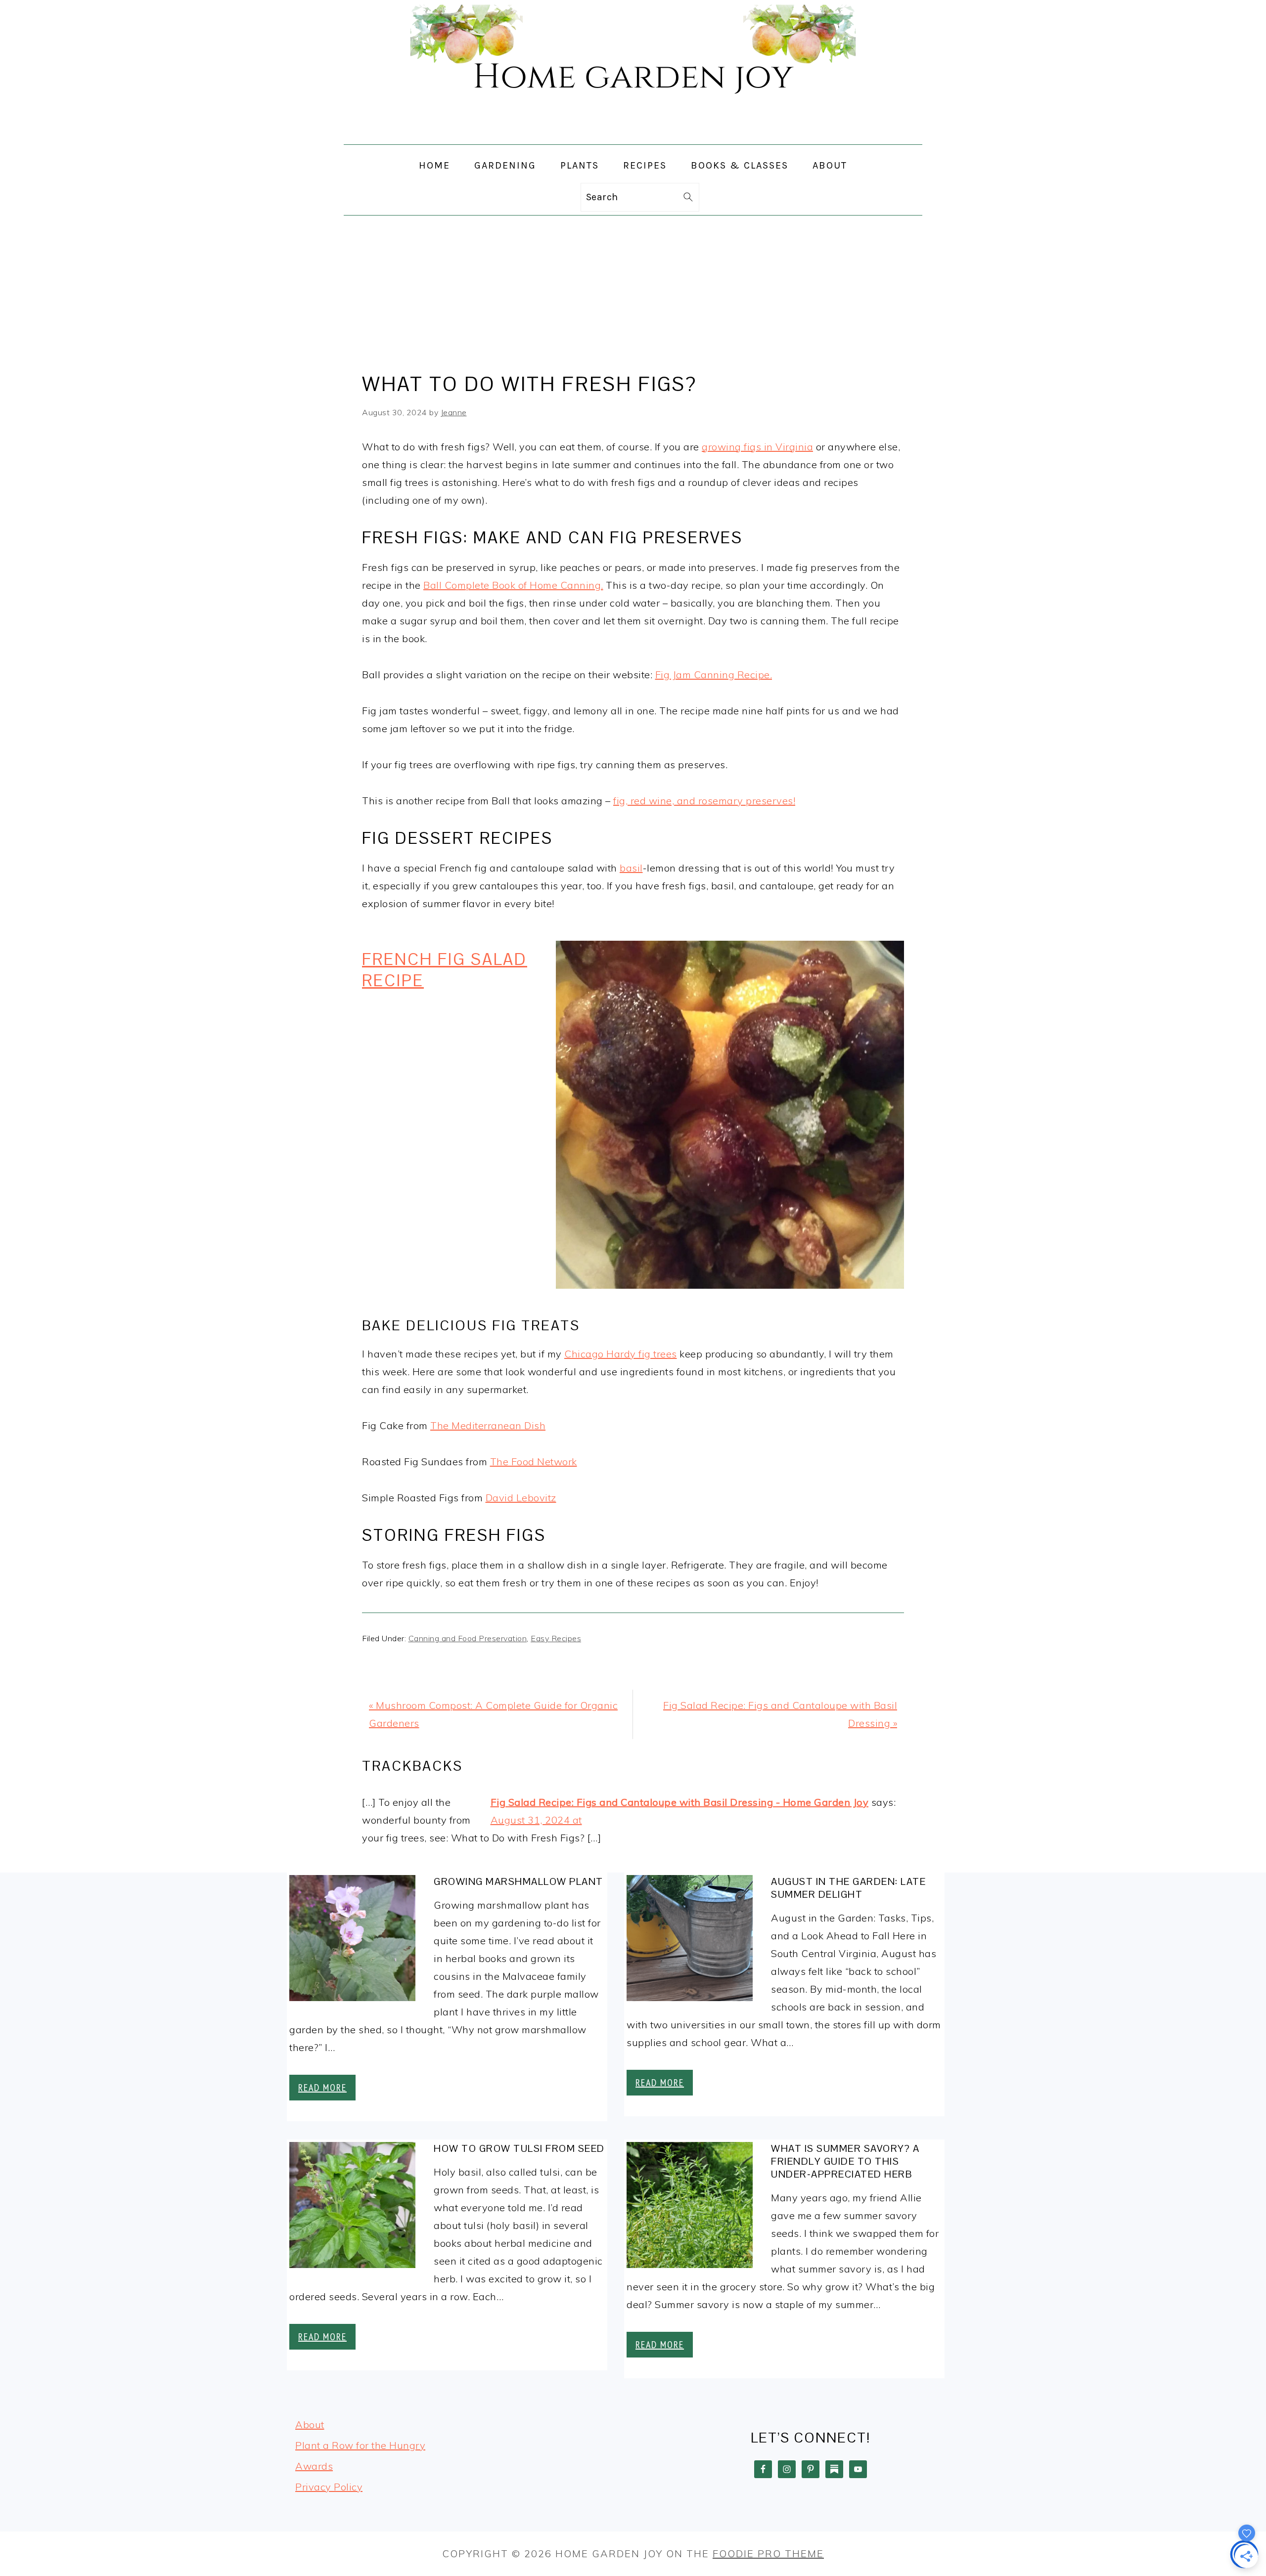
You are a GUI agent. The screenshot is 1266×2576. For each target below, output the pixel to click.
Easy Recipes (556, 1638)
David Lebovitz (521, 1498)
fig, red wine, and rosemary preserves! (704, 801)
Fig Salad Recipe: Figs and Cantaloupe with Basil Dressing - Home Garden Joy (680, 1802)
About (310, 2424)
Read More (322, 2088)
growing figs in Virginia (757, 447)
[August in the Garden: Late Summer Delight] (690, 1941)
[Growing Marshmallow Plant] (352, 1941)
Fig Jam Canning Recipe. (714, 675)
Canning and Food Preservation (468, 1638)
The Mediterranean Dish (488, 1425)
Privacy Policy (329, 2487)
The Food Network (534, 1462)
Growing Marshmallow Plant (519, 1881)
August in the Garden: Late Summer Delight (848, 1888)
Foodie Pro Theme (768, 2554)
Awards (314, 2466)
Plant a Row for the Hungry (360, 2445)
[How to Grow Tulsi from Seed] (352, 2208)
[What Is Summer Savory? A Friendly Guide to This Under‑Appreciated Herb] (690, 2208)
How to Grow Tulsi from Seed (519, 2148)
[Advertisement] (633, 290)
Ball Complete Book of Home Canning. (513, 585)
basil (631, 868)
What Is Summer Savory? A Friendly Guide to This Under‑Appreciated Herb (845, 2161)
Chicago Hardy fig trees (621, 1354)
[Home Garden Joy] (633, 135)
